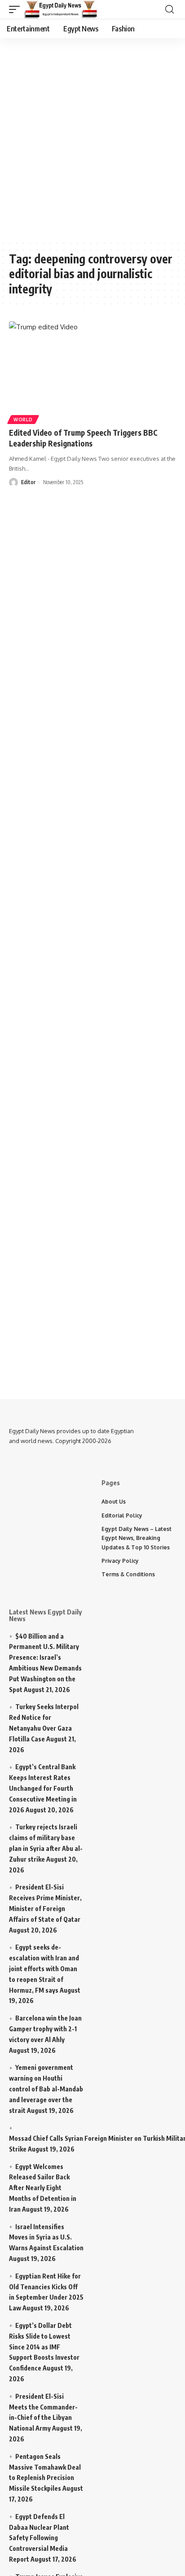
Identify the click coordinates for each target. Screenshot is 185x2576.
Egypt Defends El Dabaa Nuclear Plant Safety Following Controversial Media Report (39, 2538)
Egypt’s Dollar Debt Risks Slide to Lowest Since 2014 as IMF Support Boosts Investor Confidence (44, 2347)
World (23, 420)
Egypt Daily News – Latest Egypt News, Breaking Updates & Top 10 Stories (137, 1538)
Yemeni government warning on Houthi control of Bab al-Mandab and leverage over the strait (46, 2089)
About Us (114, 1502)
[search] (170, 9)
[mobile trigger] (17, 9)
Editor (28, 482)
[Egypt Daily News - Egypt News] (61, 9)
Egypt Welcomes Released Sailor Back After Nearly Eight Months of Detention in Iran (43, 2188)
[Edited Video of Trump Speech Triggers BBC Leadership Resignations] (92, 371)
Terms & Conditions (128, 1574)
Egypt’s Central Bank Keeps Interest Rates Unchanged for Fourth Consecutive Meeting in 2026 (43, 1788)
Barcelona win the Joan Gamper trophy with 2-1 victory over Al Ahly (45, 2029)
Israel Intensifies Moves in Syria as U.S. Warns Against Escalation (46, 2237)
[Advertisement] (92, 137)
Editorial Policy (122, 1515)
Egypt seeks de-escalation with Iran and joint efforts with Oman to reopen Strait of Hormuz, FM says (44, 1968)
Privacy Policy (120, 1561)
